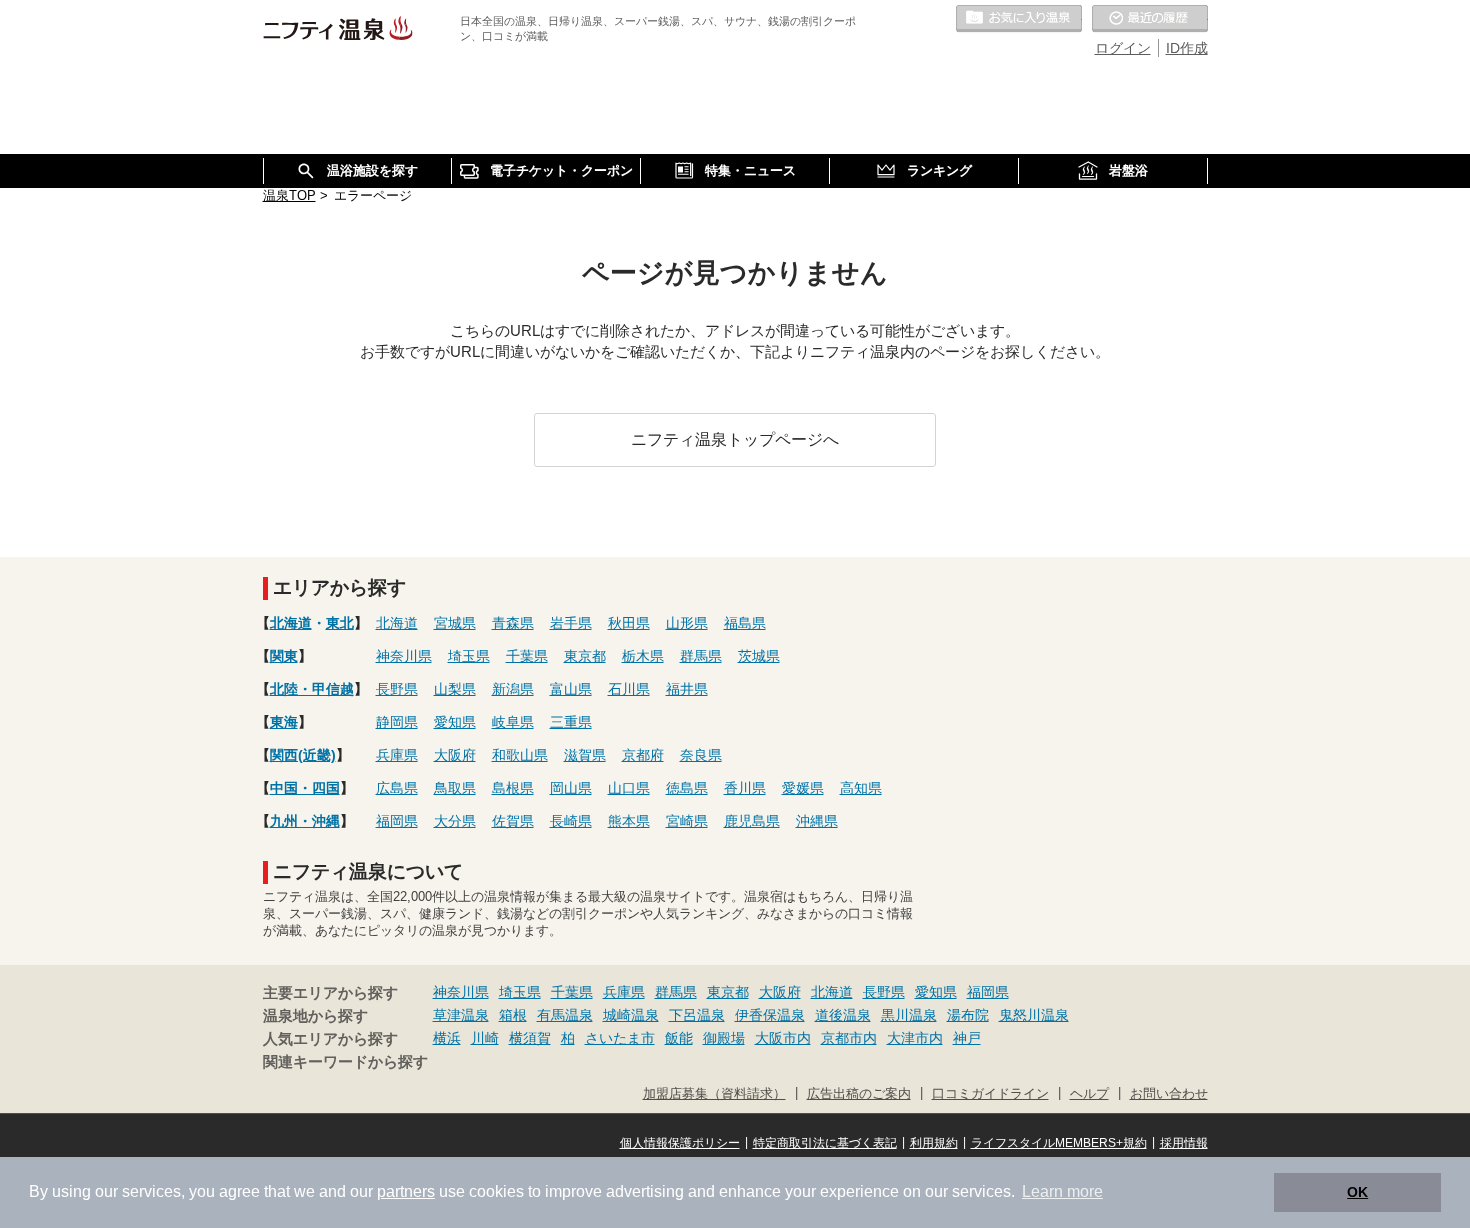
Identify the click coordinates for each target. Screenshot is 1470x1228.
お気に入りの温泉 (1019, 19)
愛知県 (455, 722)
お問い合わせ (1169, 1094)
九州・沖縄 (305, 821)
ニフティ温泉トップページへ (735, 439)
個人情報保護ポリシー (680, 1143)
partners (406, 1191)
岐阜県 (513, 722)
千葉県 (527, 656)
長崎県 (571, 821)
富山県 (571, 689)
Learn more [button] (1062, 1191)
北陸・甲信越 (312, 689)
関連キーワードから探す (345, 1062)
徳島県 (687, 788)
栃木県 (643, 656)
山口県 (629, 788)
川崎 (485, 1038)
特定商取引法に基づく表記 (825, 1143)
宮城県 (455, 623)
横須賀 (530, 1038)
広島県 (397, 788)
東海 (284, 722)
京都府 (643, 755)
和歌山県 (520, 755)
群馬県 (701, 656)
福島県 (745, 623)
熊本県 (629, 821)
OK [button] (1357, 1192)
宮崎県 (687, 821)
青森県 (513, 623)
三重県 (571, 722)
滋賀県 (585, 755)
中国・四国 (305, 788)
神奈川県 (404, 656)
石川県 (629, 689)
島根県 (513, 788)
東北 (340, 623)
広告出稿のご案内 (859, 1094)
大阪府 (455, 755)
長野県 (397, 689)
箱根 (513, 1015)
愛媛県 (803, 788)
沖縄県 (817, 821)
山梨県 (455, 689)
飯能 (679, 1038)
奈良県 (701, 755)
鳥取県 (455, 788)
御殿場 (724, 1038)
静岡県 (397, 722)
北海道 (291, 623)
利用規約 (934, 1143)
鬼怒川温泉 (1034, 1015)
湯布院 (968, 1015)
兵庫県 (397, 755)
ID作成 (1187, 48)
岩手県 (571, 623)
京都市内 (849, 1038)
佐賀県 (513, 821)
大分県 (455, 821)
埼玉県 (469, 656)
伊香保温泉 (770, 1015)
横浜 (447, 1038)
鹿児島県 (752, 821)
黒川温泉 (909, 1015)
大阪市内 (783, 1038)
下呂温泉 (697, 1015)
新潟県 (513, 689)
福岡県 (397, 821)
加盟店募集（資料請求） (714, 1094)
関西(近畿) (303, 755)
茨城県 (759, 656)
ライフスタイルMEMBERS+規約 (1059, 1143)
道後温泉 (843, 1015)
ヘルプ (1089, 1094)
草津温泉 (461, 1015)
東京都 (585, 656)
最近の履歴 (1150, 19)
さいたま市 (620, 1038)
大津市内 (915, 1038)
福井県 (687, 689)
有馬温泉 (565, 1015)
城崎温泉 (631, 1015)
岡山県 (571, 788)
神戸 (967, 1038)
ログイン (1123, 48)
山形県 (687, 623)
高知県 (861, 788)
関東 (284, 656)
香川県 (745, 788)
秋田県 (629, 623)
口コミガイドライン (990, 1094)
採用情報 (1184, 1143)
